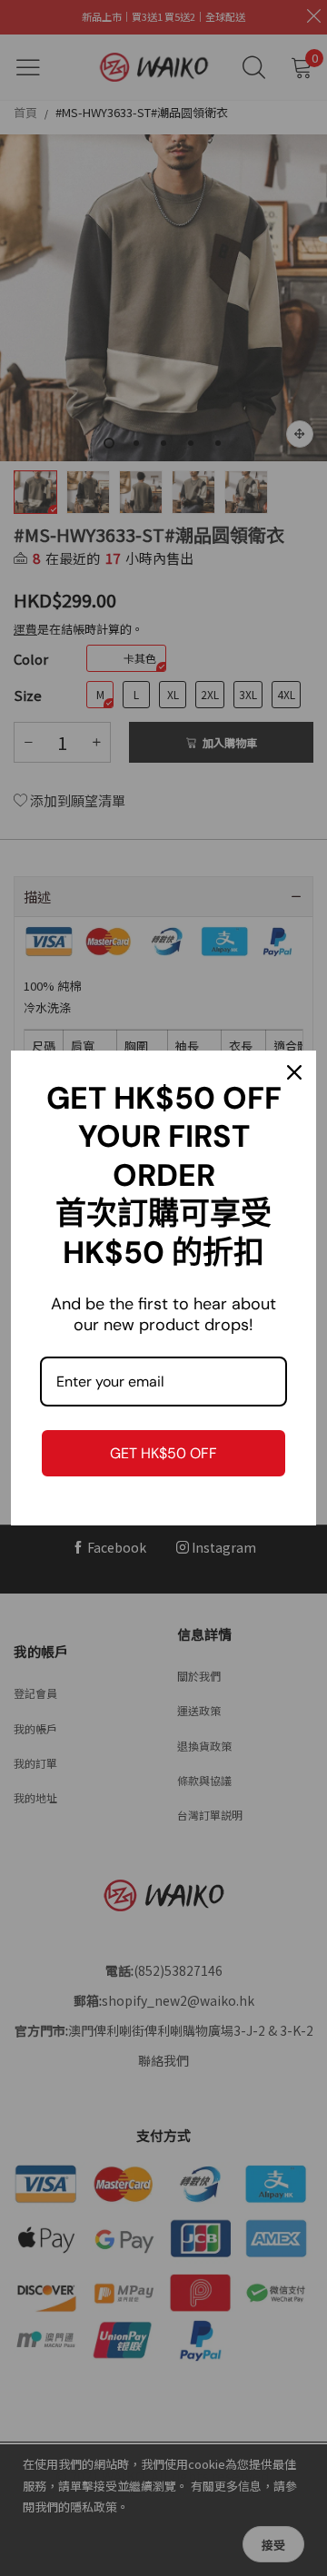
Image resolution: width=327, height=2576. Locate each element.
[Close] (294, 1072)
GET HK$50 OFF (163, 1453)
